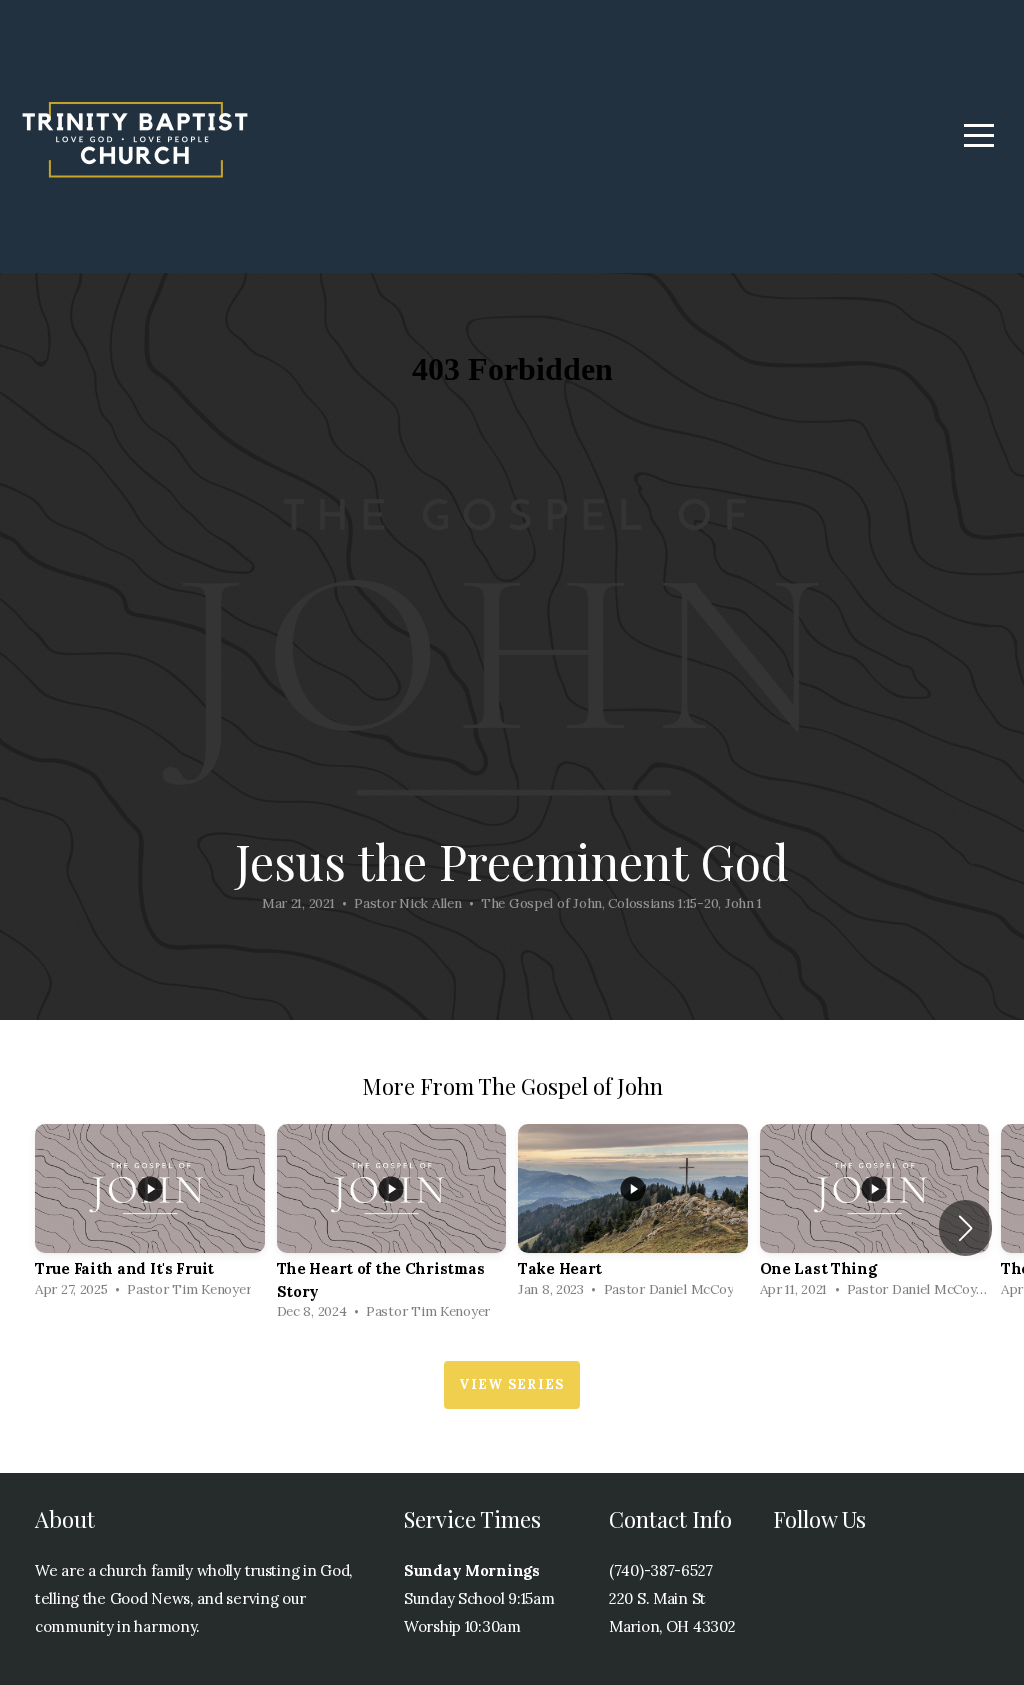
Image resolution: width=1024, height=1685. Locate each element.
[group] (150, 1216)
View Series (511, 1384)
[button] (965, 1228)
